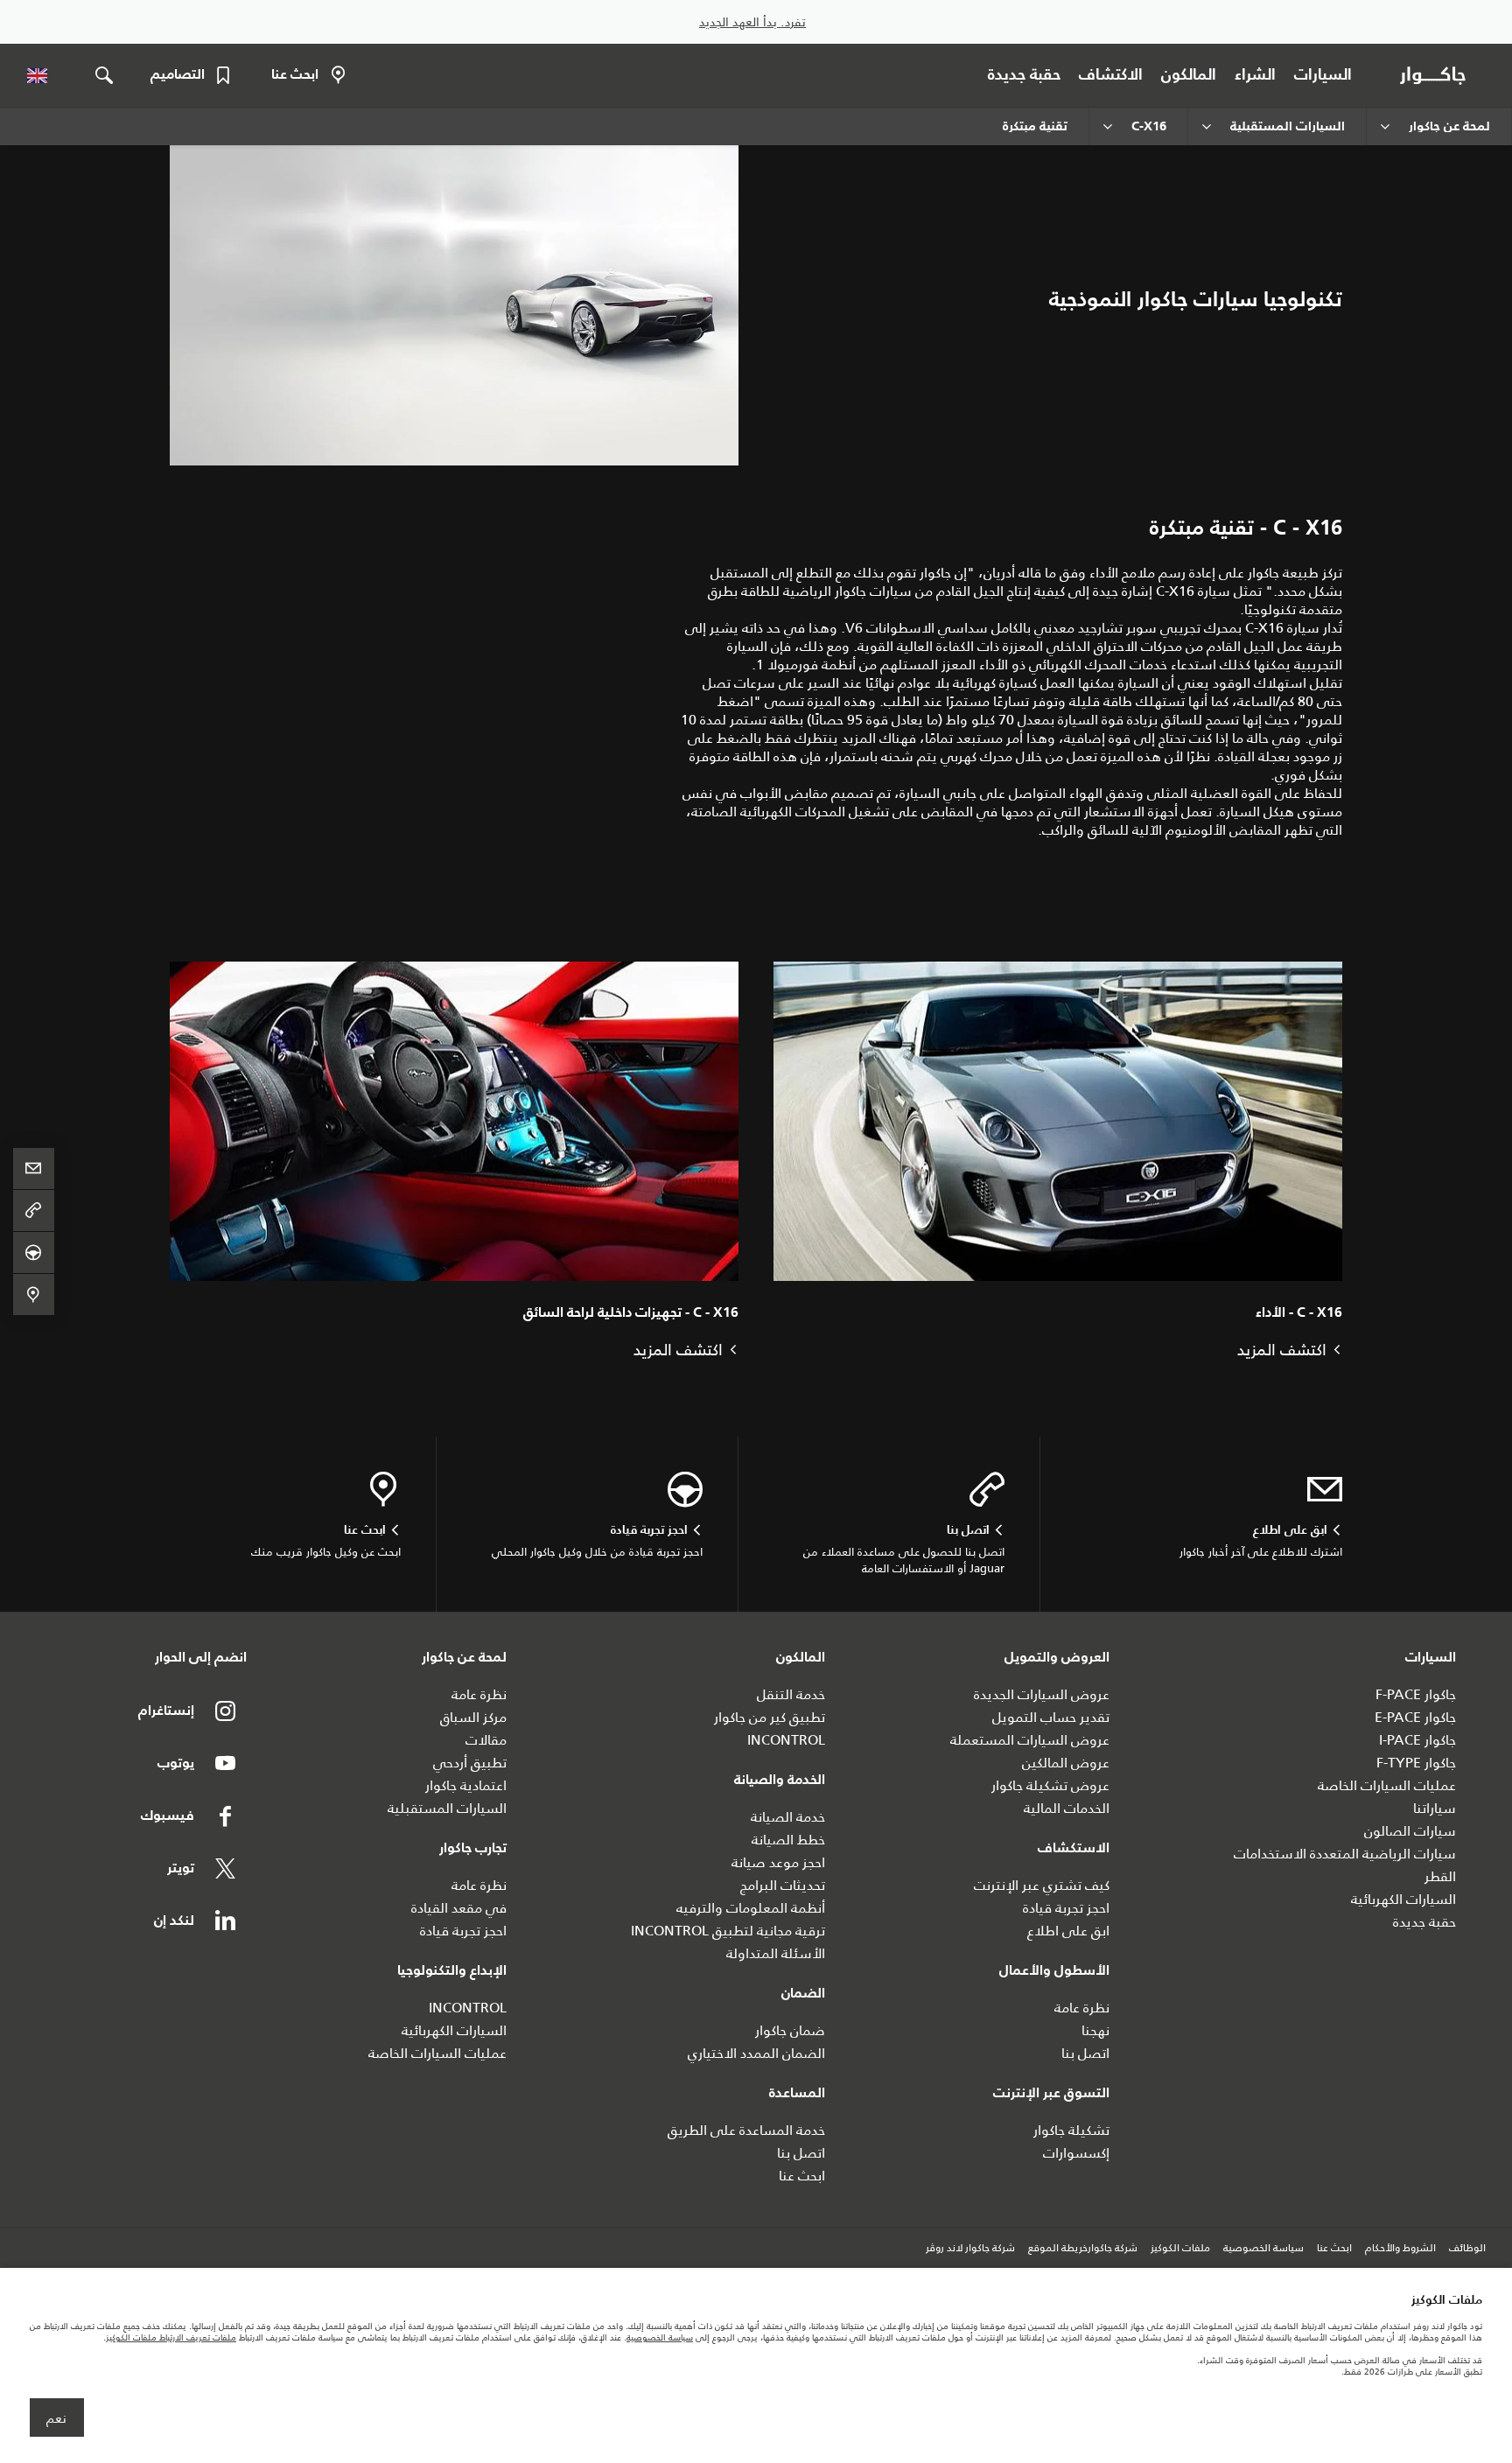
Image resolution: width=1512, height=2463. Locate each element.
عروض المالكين (1066, 1763)
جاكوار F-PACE (1416, 1694)
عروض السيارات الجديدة (1042, 1694)
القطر (1440, 1876)
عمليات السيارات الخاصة (1387, 1785)
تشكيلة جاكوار (1071, 2130)
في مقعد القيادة (459, 1908)
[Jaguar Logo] (1436, 75)
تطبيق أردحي (470, 1763)
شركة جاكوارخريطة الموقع (1083, 2249)
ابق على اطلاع (1068, 1931)
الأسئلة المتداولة (776, 1953)
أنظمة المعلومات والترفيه (751, 1908)
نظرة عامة (1082, 2008)
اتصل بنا (1085, 2053)
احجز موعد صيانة (778, 1862)
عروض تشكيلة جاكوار (1050, 1785)
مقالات (486, 1740)
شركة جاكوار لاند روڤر (970, 2249)
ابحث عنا (802, 2176)
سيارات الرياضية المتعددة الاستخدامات (1345, 1854)
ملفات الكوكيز (1180, 2249)
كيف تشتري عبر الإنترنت (1042, 1885)
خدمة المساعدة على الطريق (746, 2130)
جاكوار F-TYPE (1416, 1763)
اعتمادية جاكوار (466, 1785)
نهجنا (1095, 2030)
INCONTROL (786, 1740)
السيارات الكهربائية (1403, 1899)
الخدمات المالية (1067, 1808)
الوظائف (1467, 2249)
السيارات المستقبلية (447, 1808)
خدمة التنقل (791, 1694)
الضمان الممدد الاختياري (756, 2053)
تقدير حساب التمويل (1051, 1717)
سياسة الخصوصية (1263, 2249)
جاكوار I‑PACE (1417, 1740)
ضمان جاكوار (790, 2030)
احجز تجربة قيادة (1066, 1908)
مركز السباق (473, 1717)
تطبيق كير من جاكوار (770, 1717)
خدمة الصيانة (788, 1817)
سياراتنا (1435, 1808)
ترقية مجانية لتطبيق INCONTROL (728, 1931)
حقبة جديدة (1424, 1922)
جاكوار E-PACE (1415, 1717)
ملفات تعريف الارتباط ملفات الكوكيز (171, 2337)
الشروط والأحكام (1400, 2249)
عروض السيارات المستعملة (1030, 1740)
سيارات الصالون (1410, 1831)
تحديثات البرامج (783, 1885)
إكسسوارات (1076, 2153)
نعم (56, 2418)
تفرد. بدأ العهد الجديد (752, 22)
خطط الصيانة (788, 1840)
